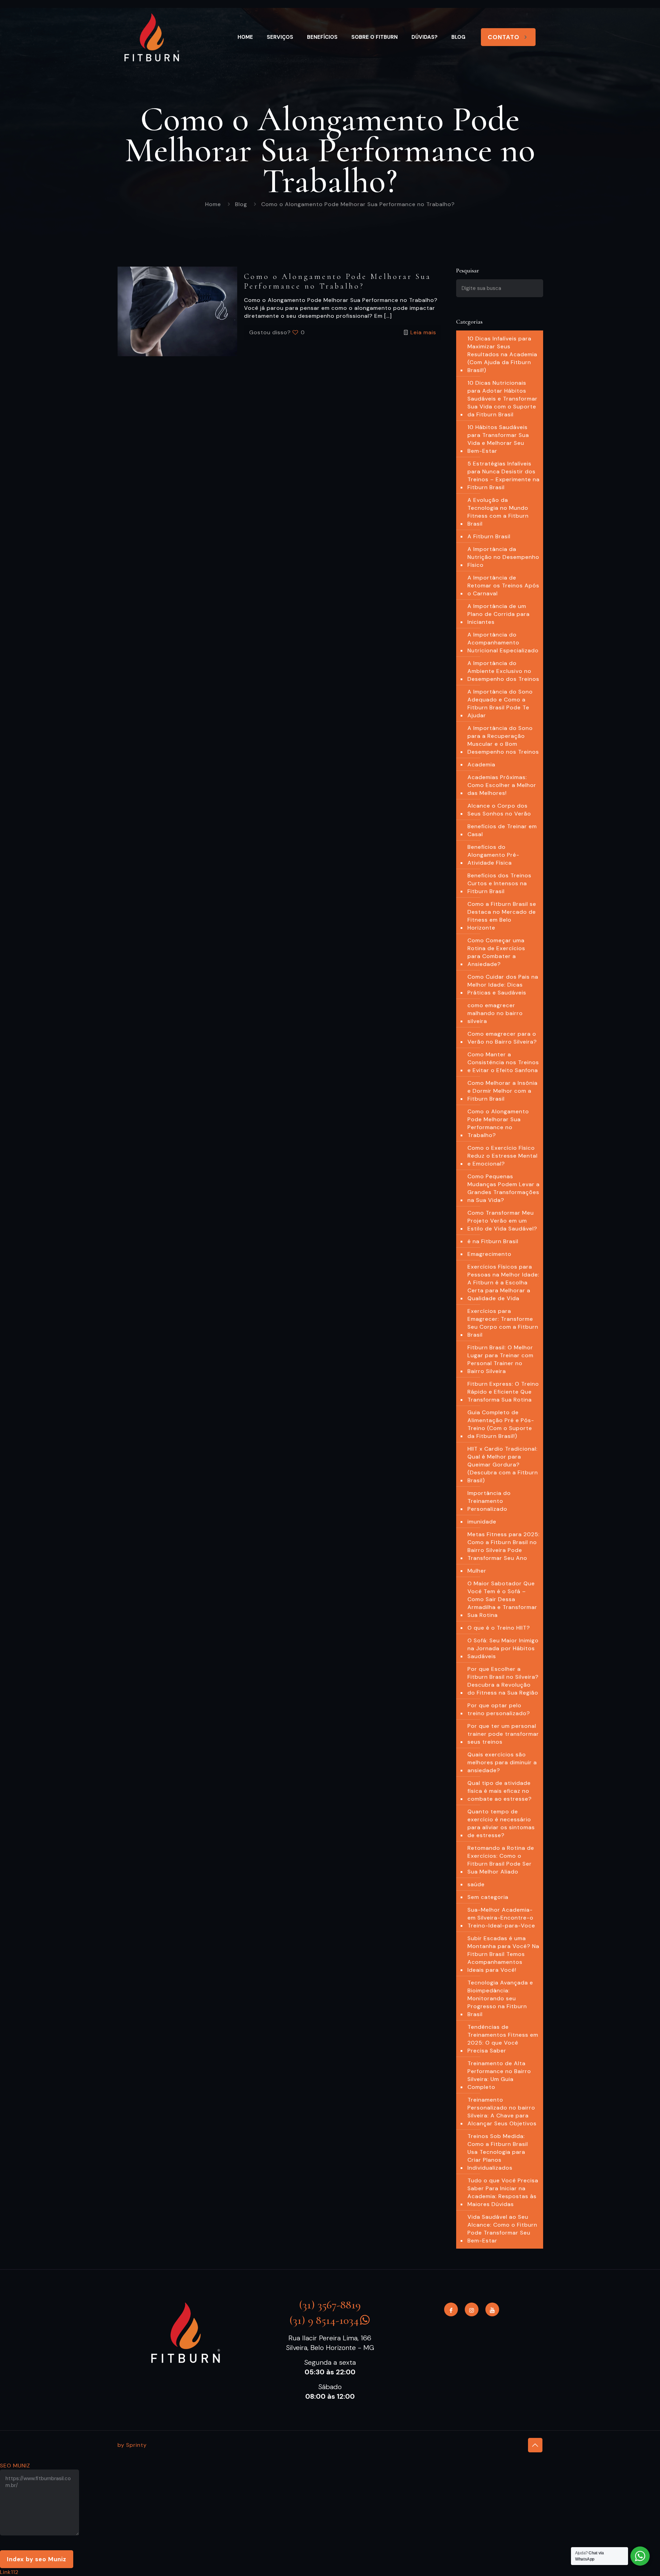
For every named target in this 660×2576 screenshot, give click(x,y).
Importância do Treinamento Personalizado (489, 1501)
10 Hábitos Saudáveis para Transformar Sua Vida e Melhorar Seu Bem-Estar (498, 439)
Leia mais (423, 332)
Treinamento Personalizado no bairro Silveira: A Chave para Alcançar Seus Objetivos (502, 2112)
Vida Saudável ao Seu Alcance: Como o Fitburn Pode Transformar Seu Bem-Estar (502, 2229)
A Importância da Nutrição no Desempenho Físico (503, 557)
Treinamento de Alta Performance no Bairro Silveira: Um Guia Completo (499, 2075)
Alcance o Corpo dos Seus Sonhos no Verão (499, 810)
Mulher (477, 1571)
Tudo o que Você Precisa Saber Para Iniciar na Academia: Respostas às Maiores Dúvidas (503, 2192)
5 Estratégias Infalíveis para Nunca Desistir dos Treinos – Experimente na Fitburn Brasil (504, 475)
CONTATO (504, 37)
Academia (481, 764)
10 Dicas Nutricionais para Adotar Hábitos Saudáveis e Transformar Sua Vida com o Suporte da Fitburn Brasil (503, 399)
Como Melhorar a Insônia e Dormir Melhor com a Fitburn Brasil (503, 1091)
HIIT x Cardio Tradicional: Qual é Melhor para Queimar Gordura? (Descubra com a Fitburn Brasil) (503, 1465)
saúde (476, 1884)
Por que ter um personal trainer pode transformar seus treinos (503, 1734)
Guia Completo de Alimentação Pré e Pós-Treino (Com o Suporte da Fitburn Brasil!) (501, 1424)
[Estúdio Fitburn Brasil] (152, 37)
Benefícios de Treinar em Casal (502, 830)
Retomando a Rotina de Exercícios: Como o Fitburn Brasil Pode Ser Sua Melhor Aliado (501, 1860)
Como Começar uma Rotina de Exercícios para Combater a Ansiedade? (496, 952)
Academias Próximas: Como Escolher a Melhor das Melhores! (502, 785)
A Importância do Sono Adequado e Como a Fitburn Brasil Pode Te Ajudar (500, 704)
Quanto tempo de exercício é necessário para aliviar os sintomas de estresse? (501, 1823)
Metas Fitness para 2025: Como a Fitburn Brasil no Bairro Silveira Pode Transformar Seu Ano (504, 1546)
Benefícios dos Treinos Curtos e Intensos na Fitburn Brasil (499, 883)
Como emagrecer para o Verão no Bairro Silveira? (502, 1038)
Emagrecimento (489, 1254)
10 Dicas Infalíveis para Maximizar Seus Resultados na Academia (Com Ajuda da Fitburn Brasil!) (502, 354)
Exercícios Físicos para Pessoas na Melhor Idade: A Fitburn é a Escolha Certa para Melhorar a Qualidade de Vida (503, 1283)
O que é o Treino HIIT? (499, 1628)
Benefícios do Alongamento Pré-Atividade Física (493, 855)
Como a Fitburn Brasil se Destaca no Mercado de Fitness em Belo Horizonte (502, 916)
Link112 (9, 2572)
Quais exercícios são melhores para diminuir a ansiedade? (502, 1762)
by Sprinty (132, 2445)
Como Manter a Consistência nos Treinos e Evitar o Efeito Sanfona (503, 1062)
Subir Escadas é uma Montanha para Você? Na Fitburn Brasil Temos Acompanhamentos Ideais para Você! (503, 1954)
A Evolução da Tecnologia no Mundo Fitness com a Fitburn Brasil (498, 512)
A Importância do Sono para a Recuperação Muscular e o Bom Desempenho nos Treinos (503, 740)
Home (213, 204)
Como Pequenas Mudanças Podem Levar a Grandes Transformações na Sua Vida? (504, 1188)
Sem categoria (488, 1897)
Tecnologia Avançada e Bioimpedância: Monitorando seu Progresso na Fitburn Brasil (500, 1998)
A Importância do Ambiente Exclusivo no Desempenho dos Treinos (503, 671)
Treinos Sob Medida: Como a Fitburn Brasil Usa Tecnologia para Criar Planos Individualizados (498, 2152)
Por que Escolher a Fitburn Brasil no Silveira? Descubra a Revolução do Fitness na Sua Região (503, 1681)
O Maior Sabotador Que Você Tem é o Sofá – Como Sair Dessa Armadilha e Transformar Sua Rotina (502, 1599)
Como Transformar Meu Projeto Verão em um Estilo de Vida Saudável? (502, 1221)
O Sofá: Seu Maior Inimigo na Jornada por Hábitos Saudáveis (503, 1648)
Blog (241, 204)
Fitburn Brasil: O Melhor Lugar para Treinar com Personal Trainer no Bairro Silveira (500, 1359)
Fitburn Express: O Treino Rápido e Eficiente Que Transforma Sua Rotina (503, 1392)
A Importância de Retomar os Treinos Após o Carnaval (503, 586)
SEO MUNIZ (15, 2466)
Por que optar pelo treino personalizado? (499, 1709)
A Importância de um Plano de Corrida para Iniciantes (499, 614)
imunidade (482, 1522)
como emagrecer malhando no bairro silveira (495, 1013)
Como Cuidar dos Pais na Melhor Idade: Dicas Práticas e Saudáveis (503, 985)
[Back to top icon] (535, 2445)
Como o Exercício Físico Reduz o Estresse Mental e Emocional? (503, 1156)
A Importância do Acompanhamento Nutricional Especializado (503, 643)
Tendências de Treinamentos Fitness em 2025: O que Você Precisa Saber (503, 2039)
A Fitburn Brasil (489, 536)
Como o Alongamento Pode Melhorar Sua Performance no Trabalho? (498, 1123)
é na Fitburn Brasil (493, 1241)
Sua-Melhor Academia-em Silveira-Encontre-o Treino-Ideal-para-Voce (501, 1918)
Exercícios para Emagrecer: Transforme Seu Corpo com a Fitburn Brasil (503, 1323)
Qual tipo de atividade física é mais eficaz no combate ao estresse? (500, 1791)
